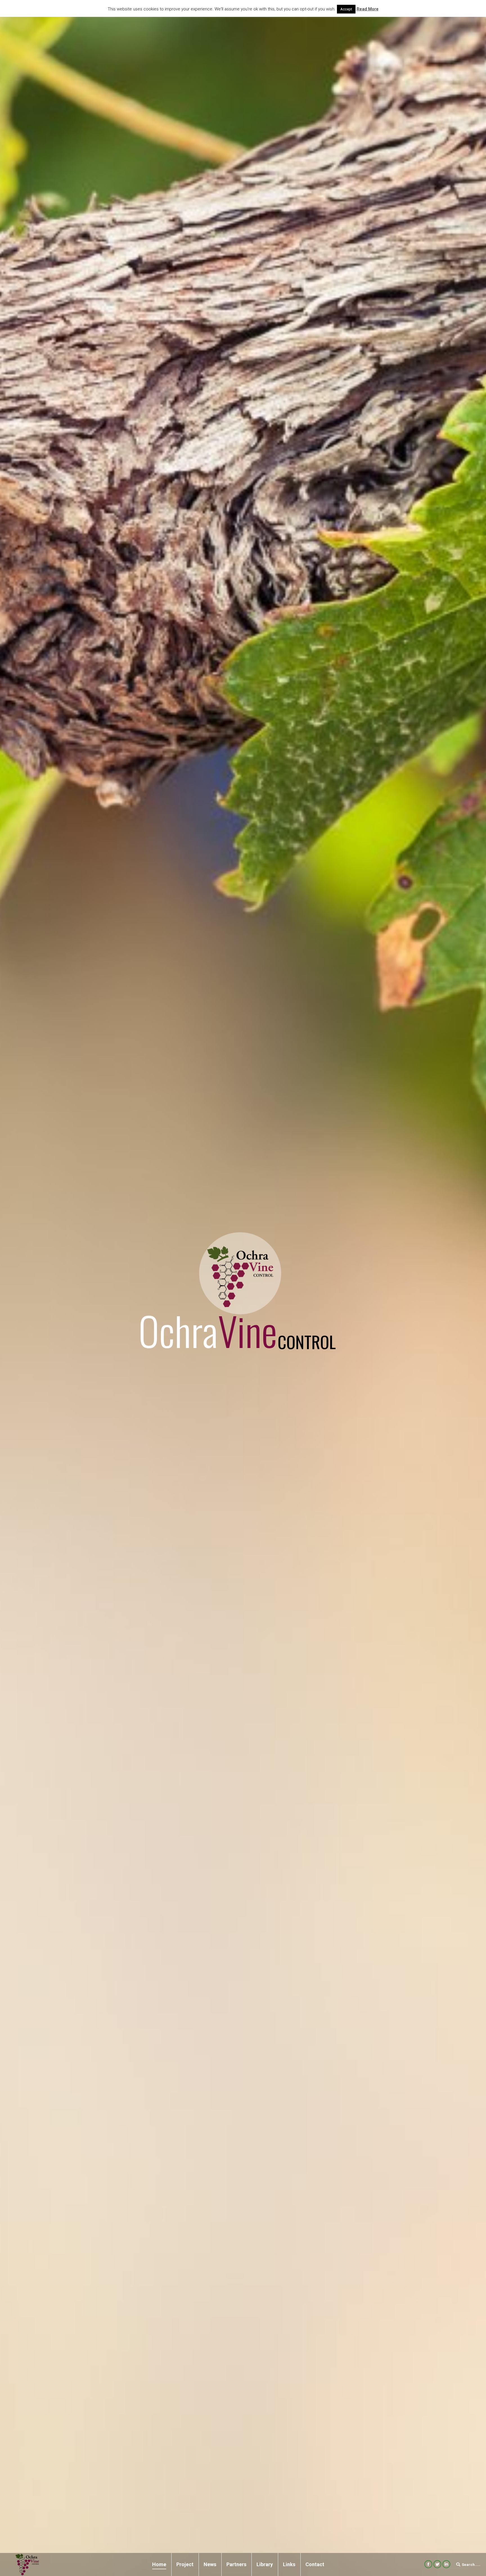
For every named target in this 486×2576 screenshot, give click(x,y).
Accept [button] (346, 9)
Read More (368, 9)
